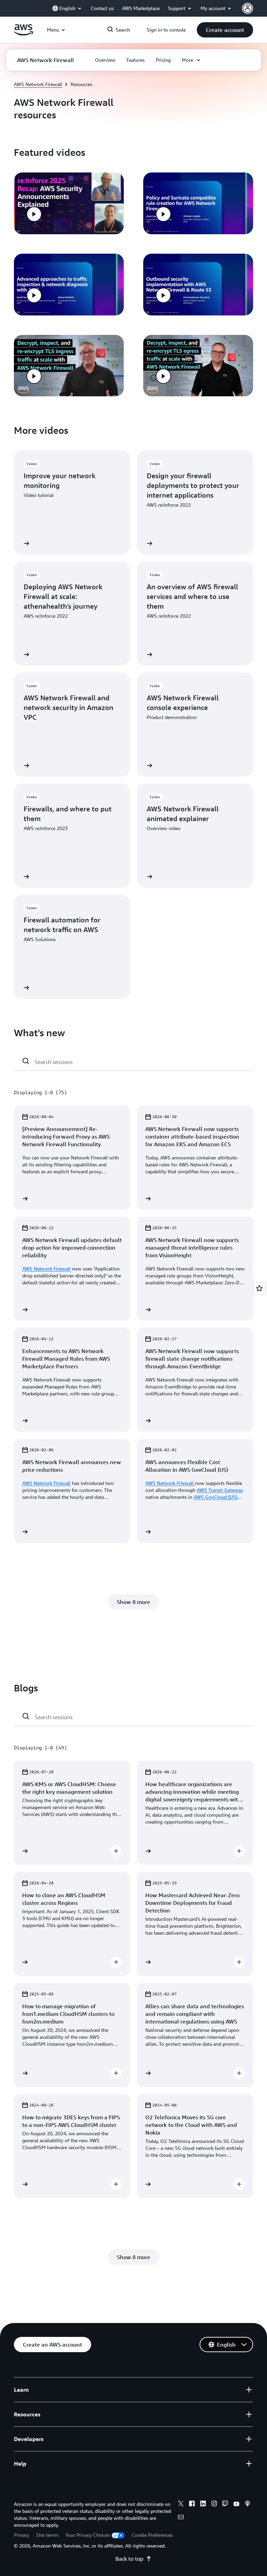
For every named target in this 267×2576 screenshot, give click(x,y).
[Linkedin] (203, 2505)
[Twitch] (225, 2505)
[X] (181, 2505)
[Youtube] (236, 2505)
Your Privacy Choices (88, 2535)
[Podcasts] (248, 2505)
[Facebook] (192, 2505)
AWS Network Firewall (38, 84)
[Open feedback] (259, 1288)
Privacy (22, 2535)
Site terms (47, 2535)
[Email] (181, 2518)
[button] (225, 30)
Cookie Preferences (152, 2535)
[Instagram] (214, 2505)
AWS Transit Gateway (220, 1490)
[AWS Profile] (248, 8)
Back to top (129, 2559)
